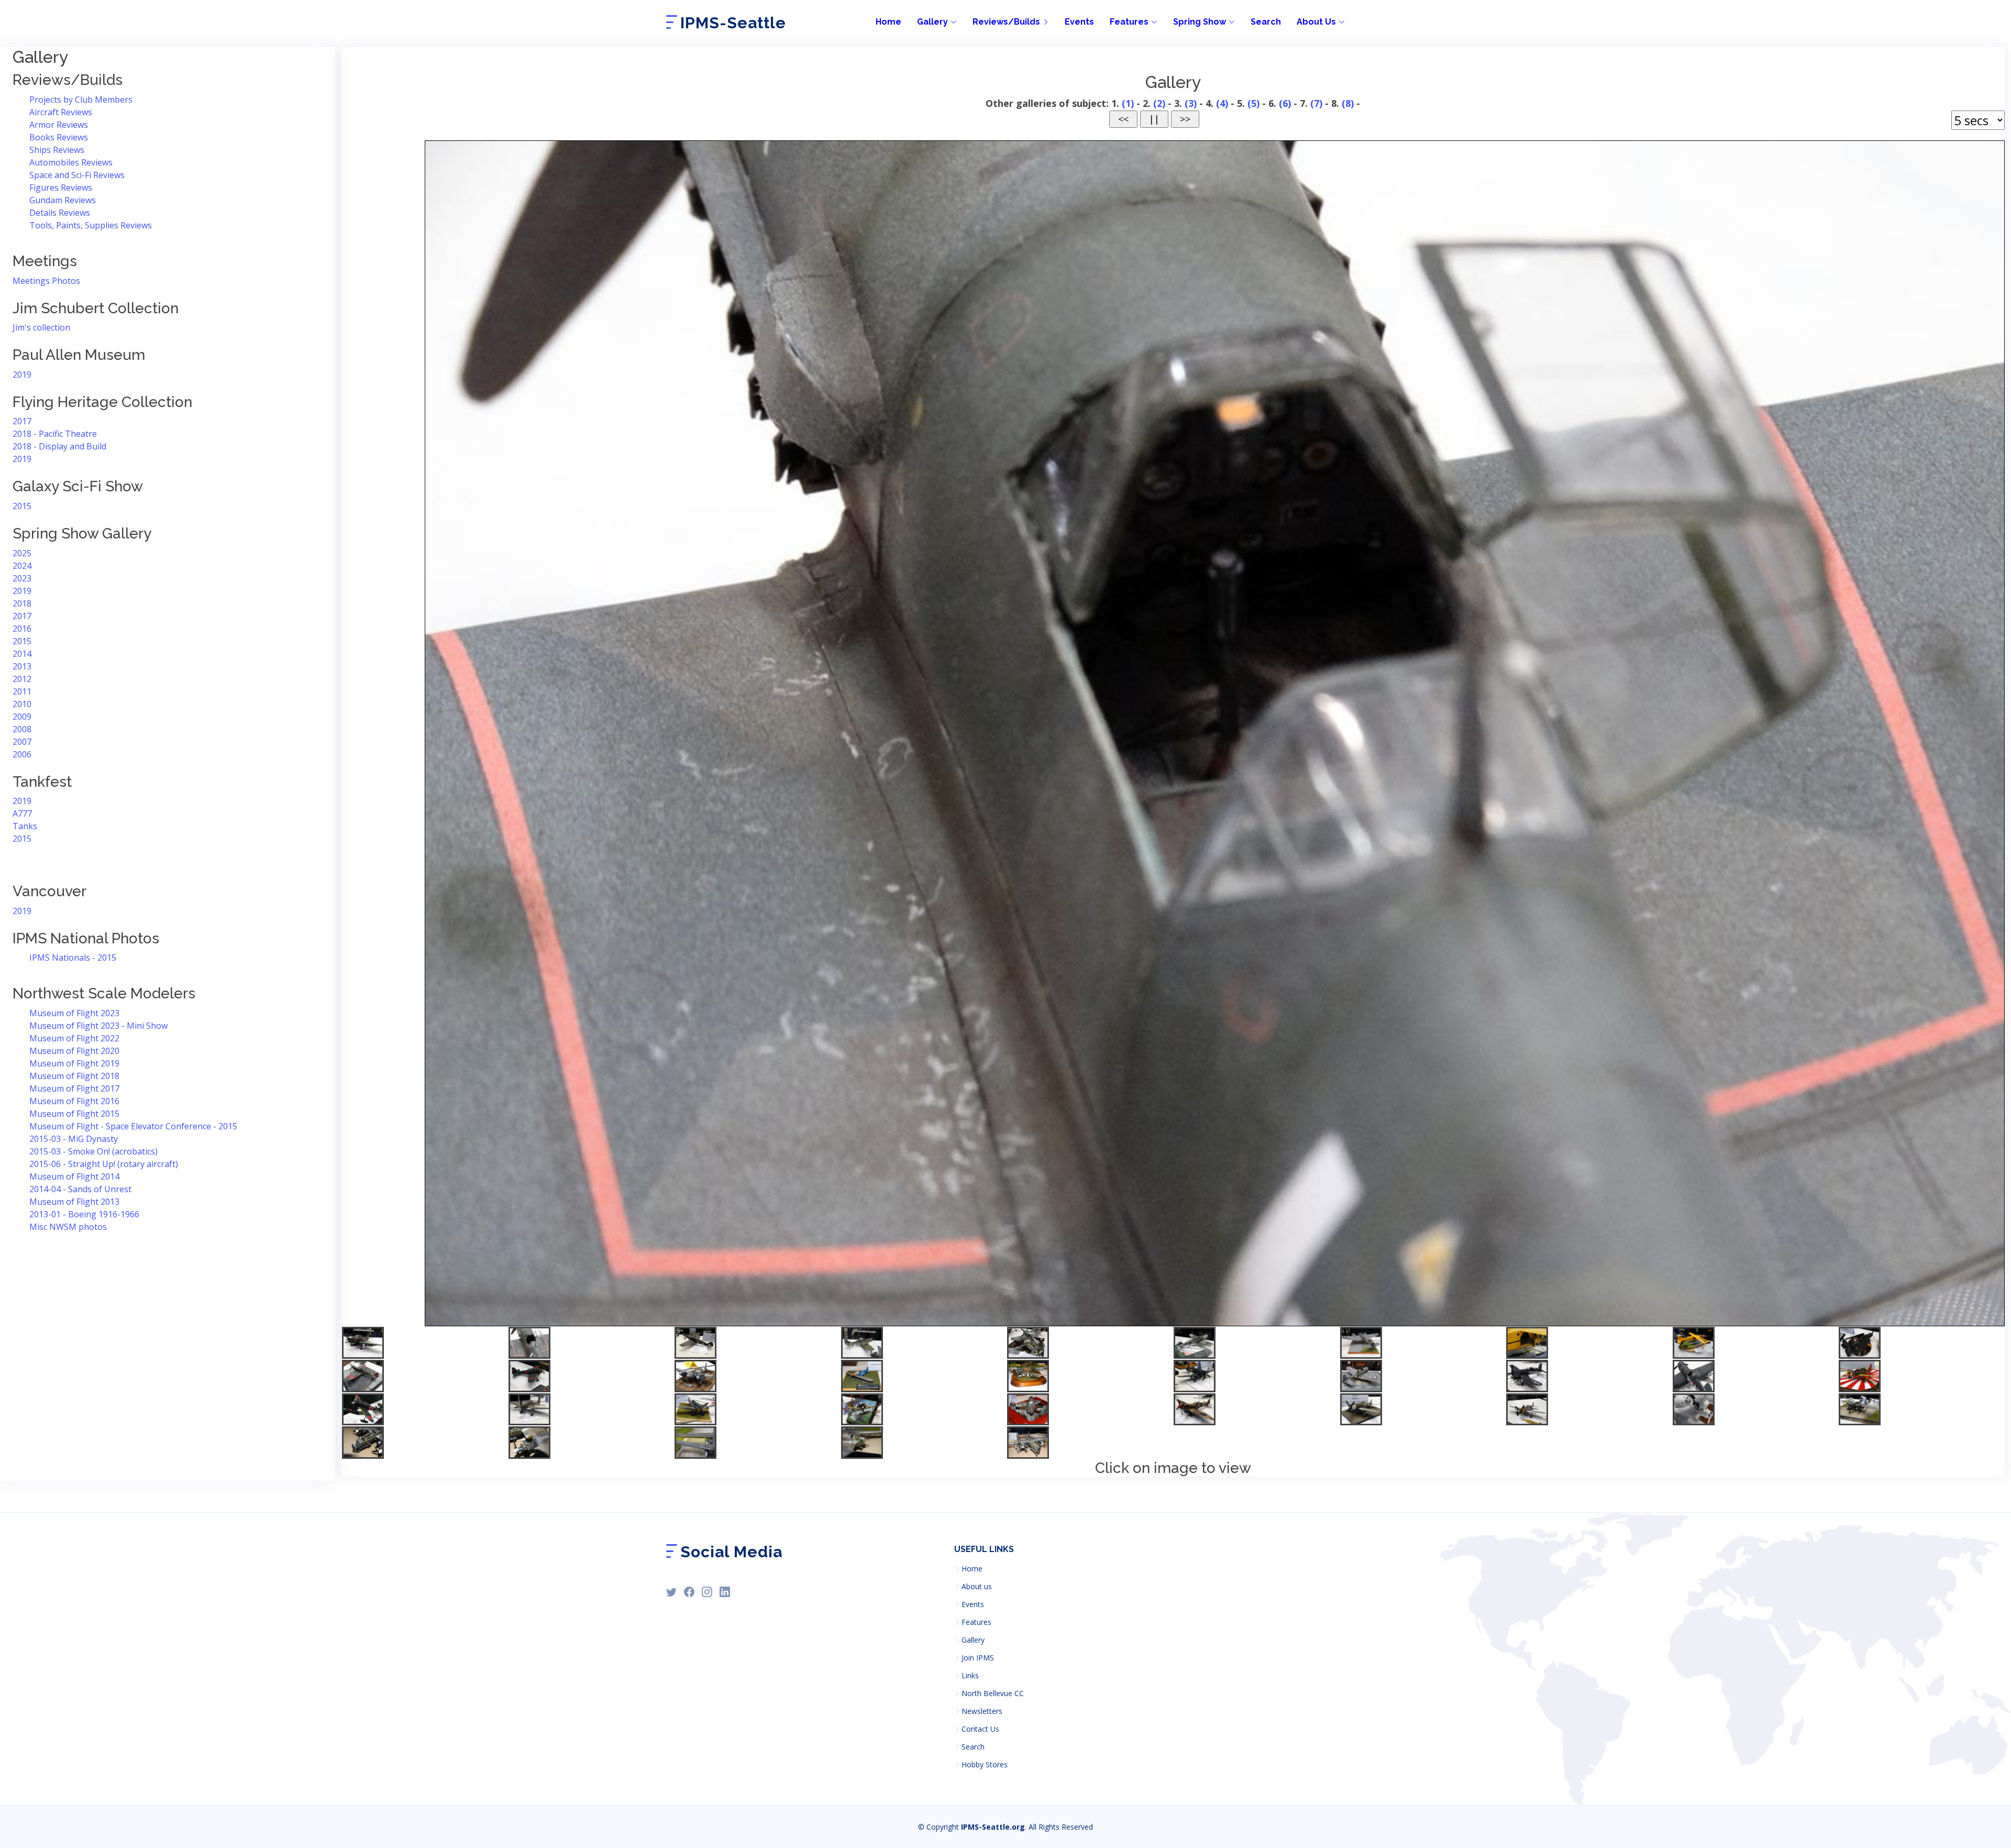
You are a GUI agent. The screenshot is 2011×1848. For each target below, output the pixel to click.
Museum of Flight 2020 (74, 1051)
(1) (1128, 103)
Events (1079, 22)
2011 (22, 691)
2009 (22, 717)
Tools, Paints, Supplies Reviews (91, 225)
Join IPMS (978, 1658)
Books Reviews (59, 137)
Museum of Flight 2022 (74, 1038)
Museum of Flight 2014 (74, 1176)
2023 (22, 578)
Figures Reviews (61, 188)
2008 (22, 729)
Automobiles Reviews (71, 162)
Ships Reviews (57, 150)
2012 (22, 679)
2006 (22, 754)
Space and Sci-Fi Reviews (77, 175)
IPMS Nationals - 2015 (73, 958)
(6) (1285, 103)
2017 (22, 421)
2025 (22, 553)
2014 (22, 654)
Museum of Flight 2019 (74, 1063)
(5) (1253, 103)
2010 (22, 704)
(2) (1159, 103)
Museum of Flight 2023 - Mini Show (98, 1026)
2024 (22, 566)
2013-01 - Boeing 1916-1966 (84, 1214)
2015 (22, 506)
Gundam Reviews (63, 200)
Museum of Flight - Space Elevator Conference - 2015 (133, 1126)
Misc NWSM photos (68, 1227)
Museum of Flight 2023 (74, 1013)
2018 (22, 603)
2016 (22, 629)
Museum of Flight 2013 (74, 1202)
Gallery (973, 1640)
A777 (22, 813)
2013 (22, 666)
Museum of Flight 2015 (74, 1114)
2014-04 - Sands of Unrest (80, 1189)
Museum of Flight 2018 (74, 1076)
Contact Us (980, 1729)
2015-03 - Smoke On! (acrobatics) (93, 1151)
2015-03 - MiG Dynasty (74, 1139)
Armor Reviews (59, 125)
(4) (1222, 103)
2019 (22, 375)
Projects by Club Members (81, 100)
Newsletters (982, 1711)
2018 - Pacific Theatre (55, 434)
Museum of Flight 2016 (74, 1101)
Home (888, 22)
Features (976, 1622)
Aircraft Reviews (61, 112)
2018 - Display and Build (59, 446)
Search (1266, 22)
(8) (1348, 103)
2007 (22, 742)
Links (970, 1676)
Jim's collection (41, 327)
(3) (1191, 103)
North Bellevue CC (993, 1693)
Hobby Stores (985, 1765)
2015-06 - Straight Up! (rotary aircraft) (104, 1164)
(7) (1316, 103)
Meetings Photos (46, 281)
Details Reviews (60, 213)
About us (977, 1587)
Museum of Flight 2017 (74, 1088)
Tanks (25, 826)
